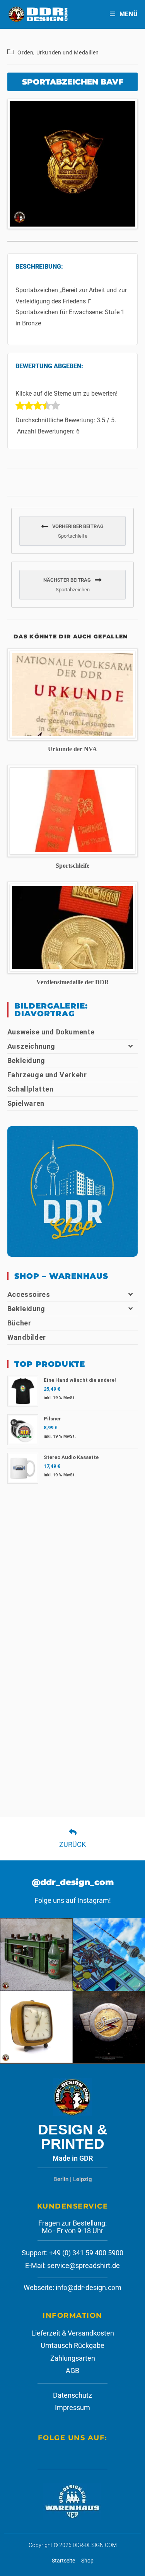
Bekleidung (26, 1060)
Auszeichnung (31, 1046)
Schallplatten (31, 1089)
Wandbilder (27, 1337)
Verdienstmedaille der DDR (73, 982)
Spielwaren (26, 1103)
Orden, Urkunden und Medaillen (58, 52)
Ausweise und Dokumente (51, 1032)
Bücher (19, 1323)
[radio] (20, 407)
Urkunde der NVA (72, 749)
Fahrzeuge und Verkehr (47, 1075)
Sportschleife (72, 866)
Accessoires (29, 1294)
